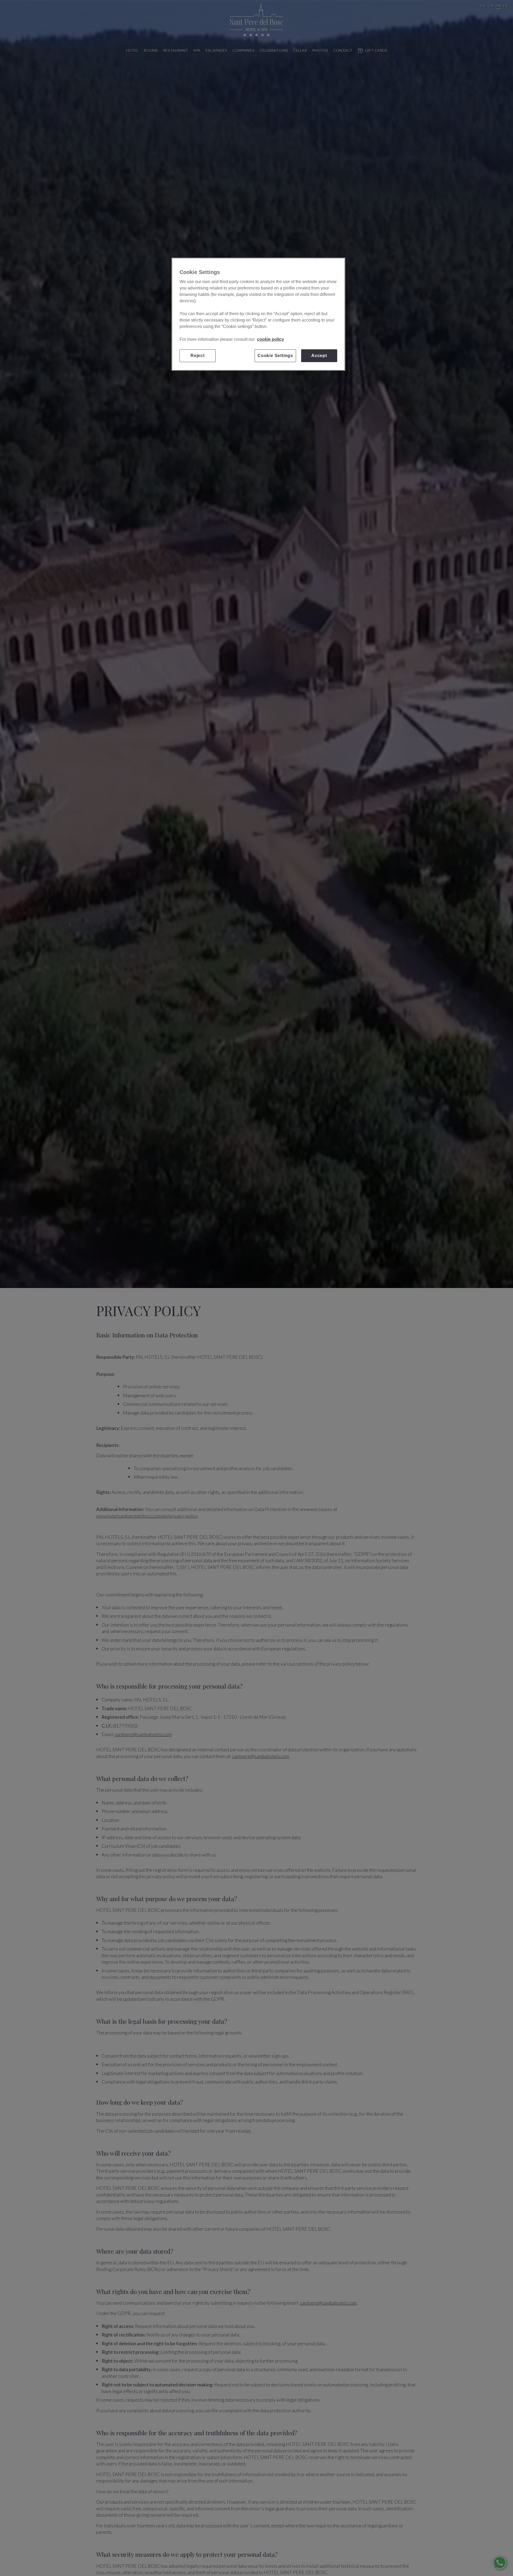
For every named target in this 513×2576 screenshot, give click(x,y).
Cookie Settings (275, 356)
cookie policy (271, 339)
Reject (198, 356)
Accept (319, 356)
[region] (258, 314)
